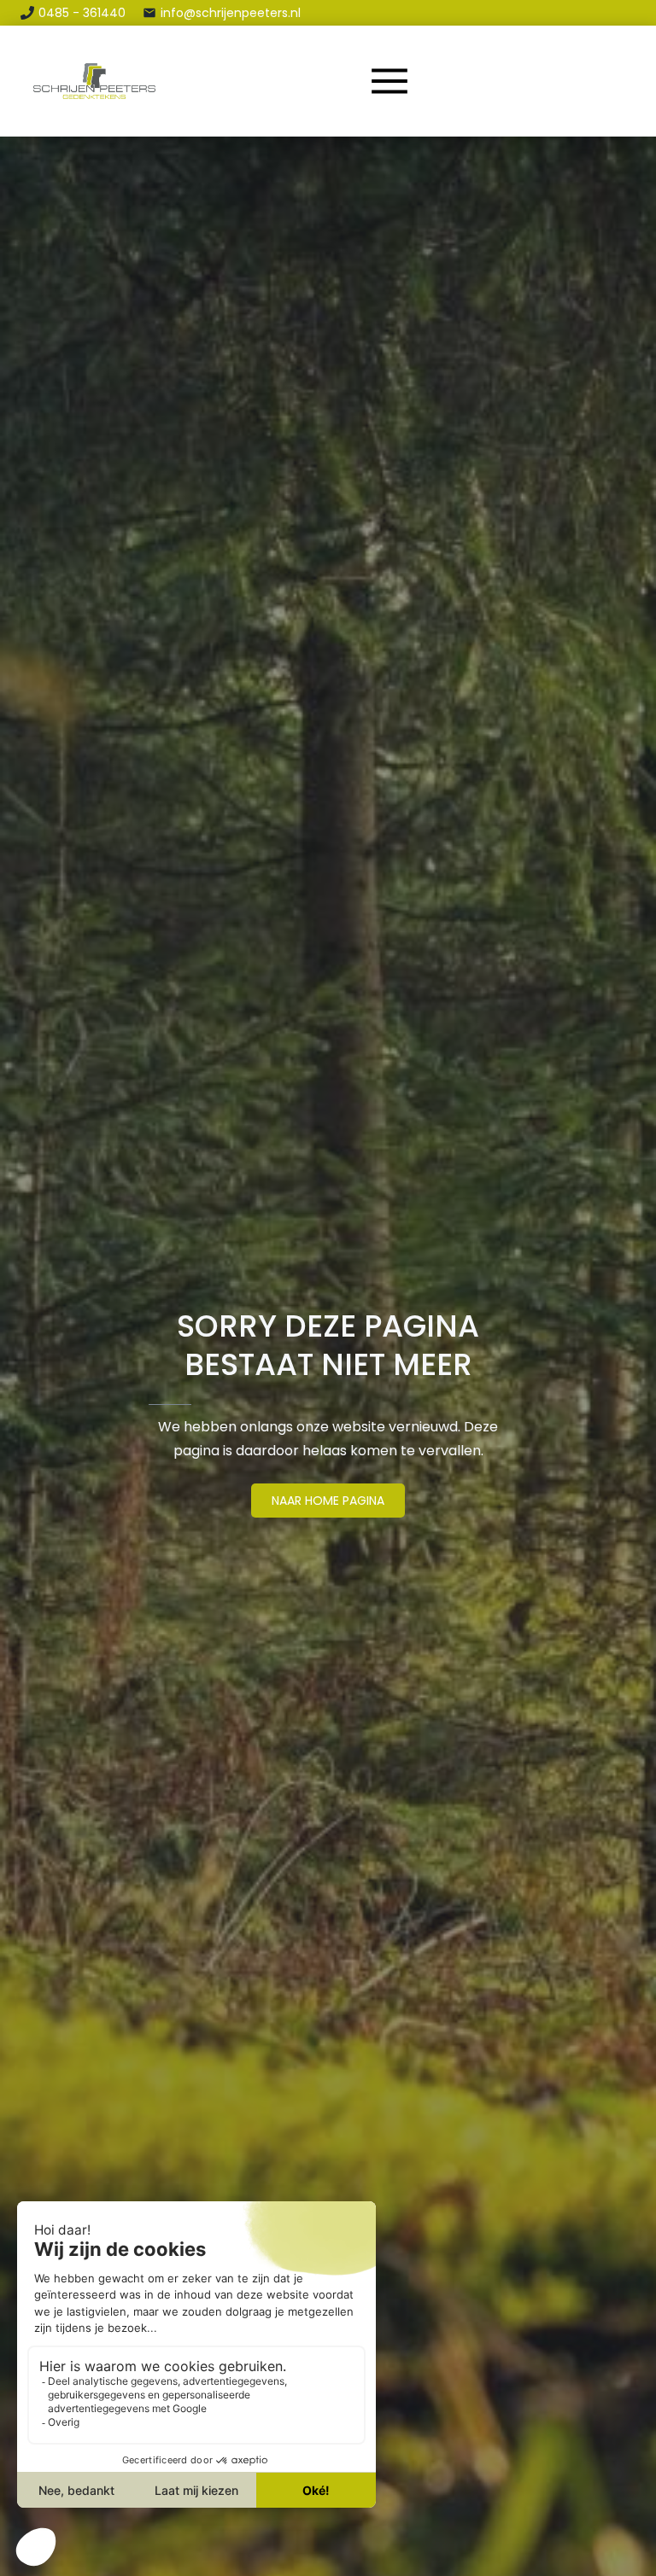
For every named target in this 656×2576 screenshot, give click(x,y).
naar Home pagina (328, 1501)
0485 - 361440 (82, 13)
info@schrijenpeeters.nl (231, 13)
